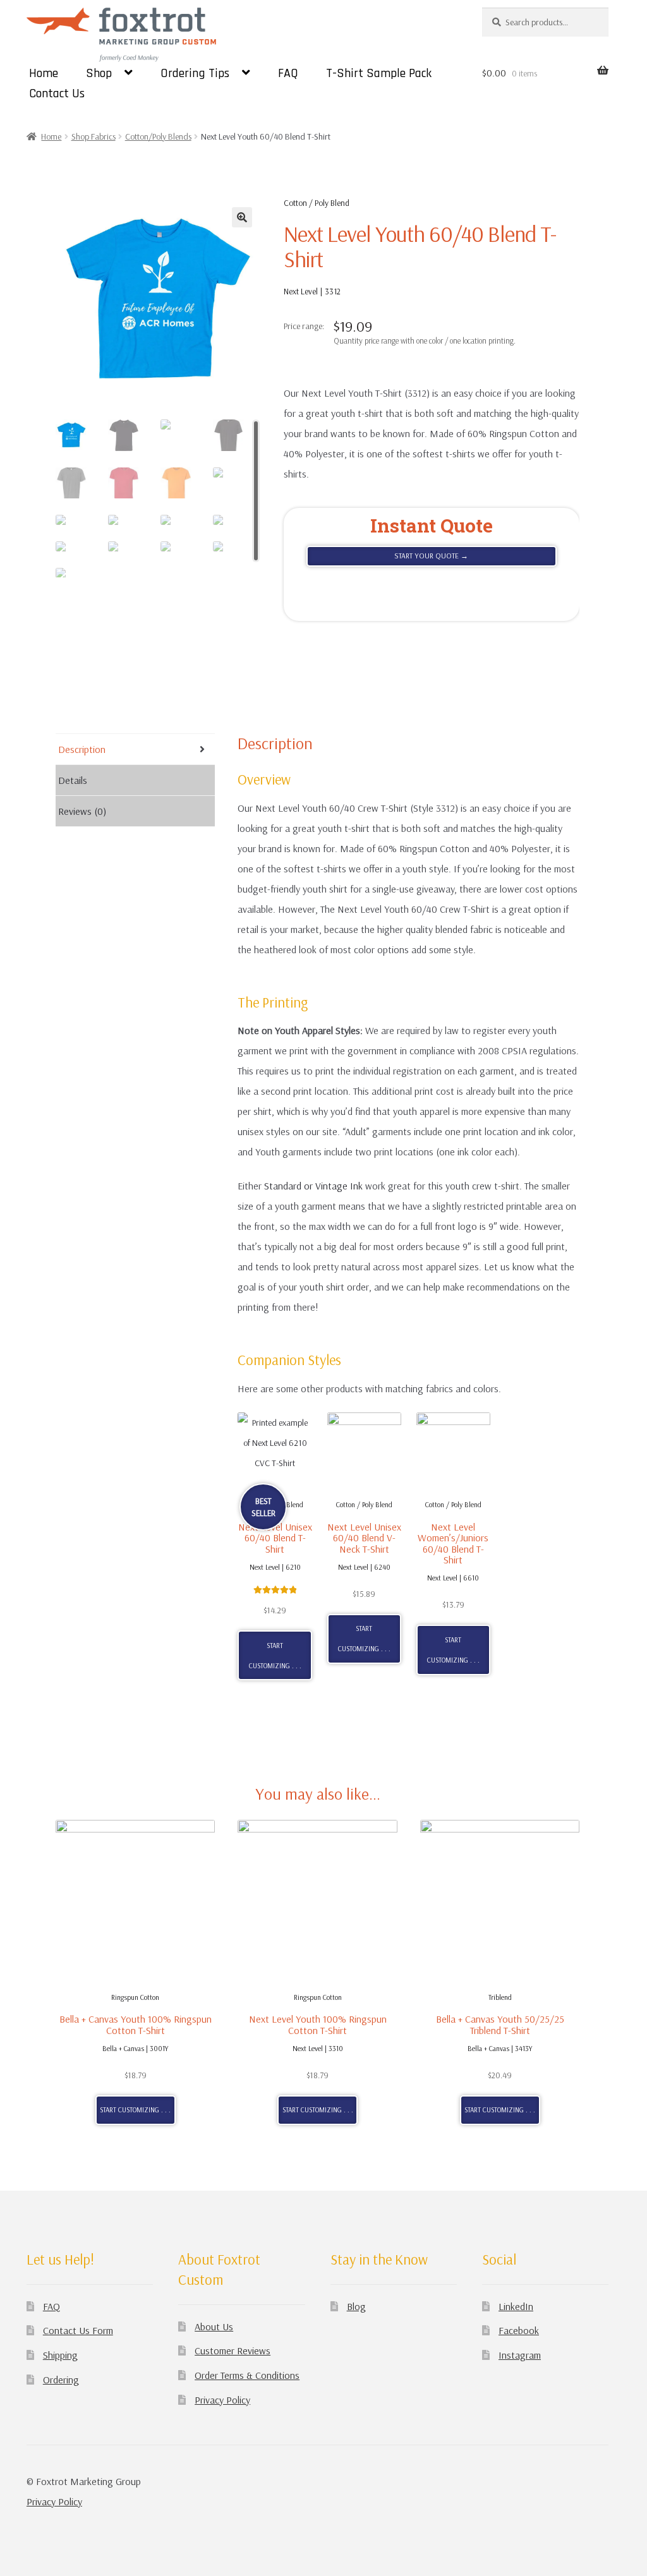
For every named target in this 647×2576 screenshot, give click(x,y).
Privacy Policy (222, 2400)
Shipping (60, 2355)
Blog (356, 2306)
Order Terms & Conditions (247, 2375)
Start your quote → (431, 556)
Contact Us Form (78, 2330)
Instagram (520, 2355)
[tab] (135, 749)
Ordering (61, 2380)
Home (44, 73)
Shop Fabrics (94, 136)
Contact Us (57, 93)
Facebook (519, 2330)
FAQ (288, 73)
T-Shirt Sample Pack (379, 73)
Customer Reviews (233, 2350)
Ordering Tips (195, 73)
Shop (99, 73)
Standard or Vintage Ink (313, 1186)
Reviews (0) (82, 811)
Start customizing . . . (275, 1656)
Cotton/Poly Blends (158, 136)
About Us (214, 2326)
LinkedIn (516, 2306)
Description (82, 749)
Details (73, 780)
